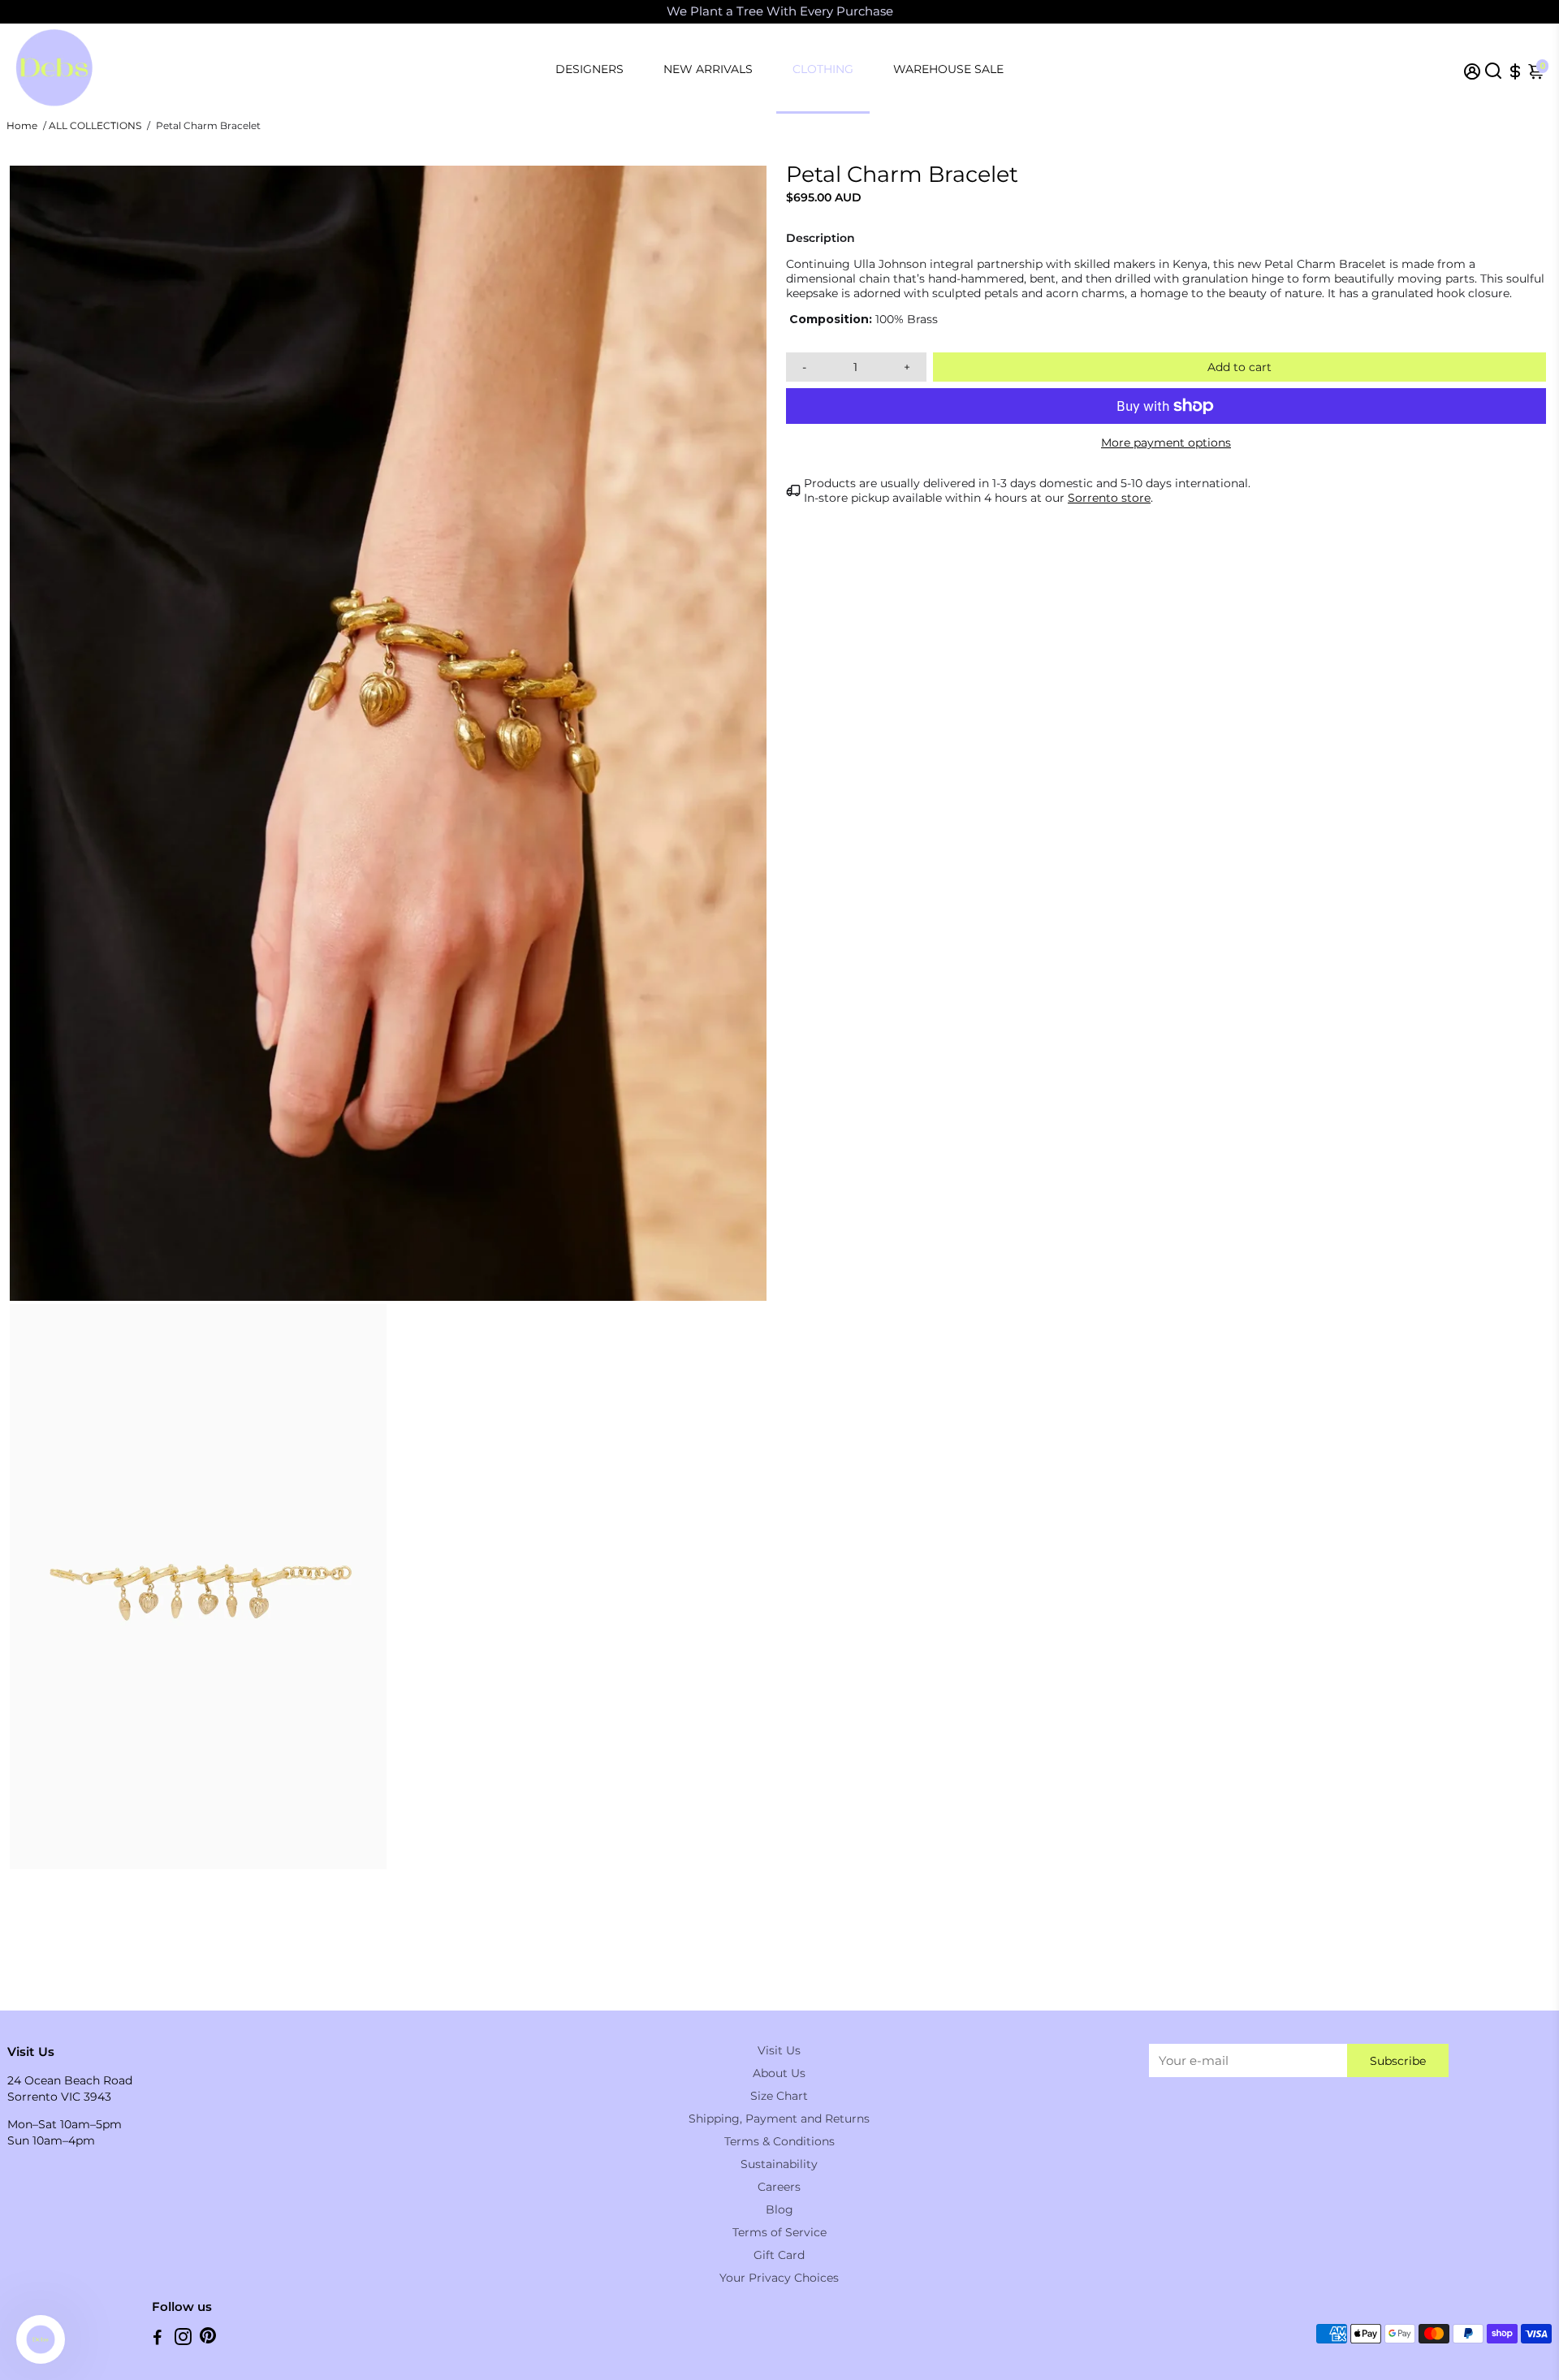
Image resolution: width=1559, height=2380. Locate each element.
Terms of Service (779, 2232)
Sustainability (779, 2164)
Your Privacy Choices (779, 2278)
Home (22, 125)
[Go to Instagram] (183, 2339)
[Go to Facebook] (158, 2339)
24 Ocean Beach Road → (962, 12)
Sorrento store (1109, 498)
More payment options (1166, 443)
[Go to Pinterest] (208, 2339)
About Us (779, 2073)
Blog (779, 2209)
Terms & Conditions (779, 2141)
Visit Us (779, 2050)
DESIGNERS (589, 69)
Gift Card (779, 2255)
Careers (779, 2187)
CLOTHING (823, 69)
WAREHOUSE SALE (948, 69)
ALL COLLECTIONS (95, 125)
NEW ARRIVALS (708, 69)
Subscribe (1398, 2061)
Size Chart (779, 2096)
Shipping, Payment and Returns (779, 2119)
